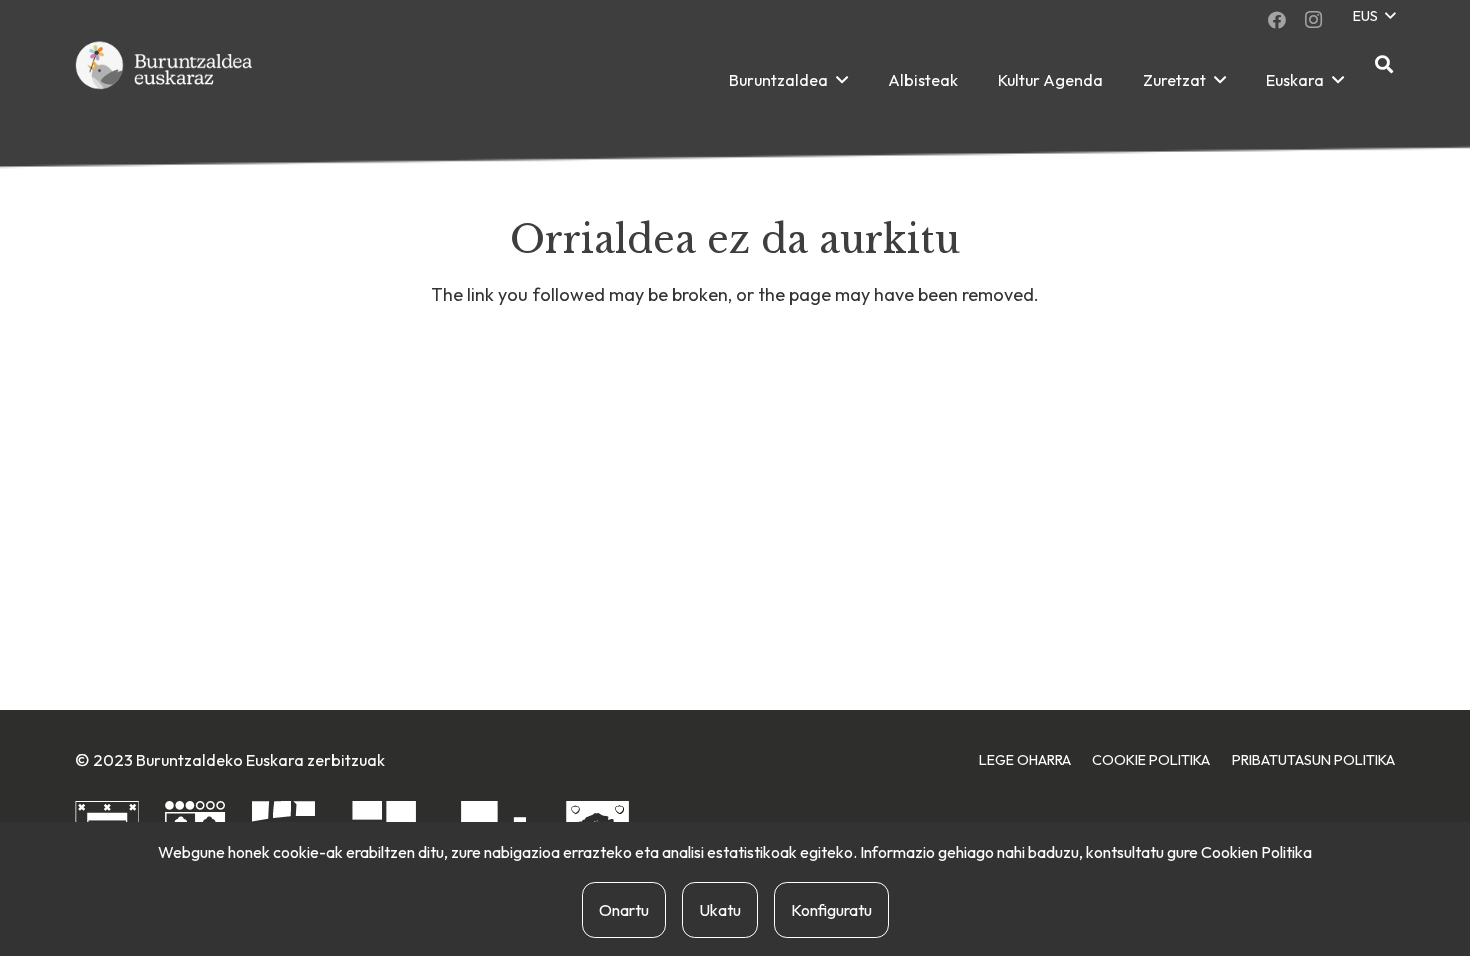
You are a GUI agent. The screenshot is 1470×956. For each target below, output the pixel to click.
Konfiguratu (831, 910)
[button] (1373, 16)
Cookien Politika (1256, 852)
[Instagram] (1313, 20)
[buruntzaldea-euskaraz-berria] (165, 80)
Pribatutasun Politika (1313, 760)
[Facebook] (1277, 20)
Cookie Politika (1151, 760)
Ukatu (720, 910)
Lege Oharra (1025, 760)
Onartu (624, 910)
